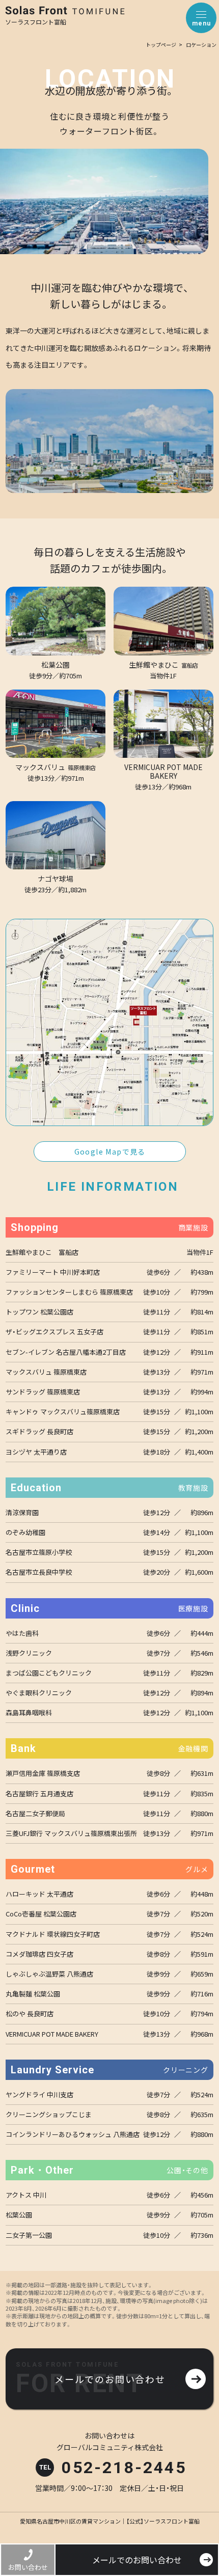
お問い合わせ (28, 2567)
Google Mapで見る (110, 1152)
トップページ (161, 45)
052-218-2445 (124, 2468)
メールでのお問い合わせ (137, 2560)
